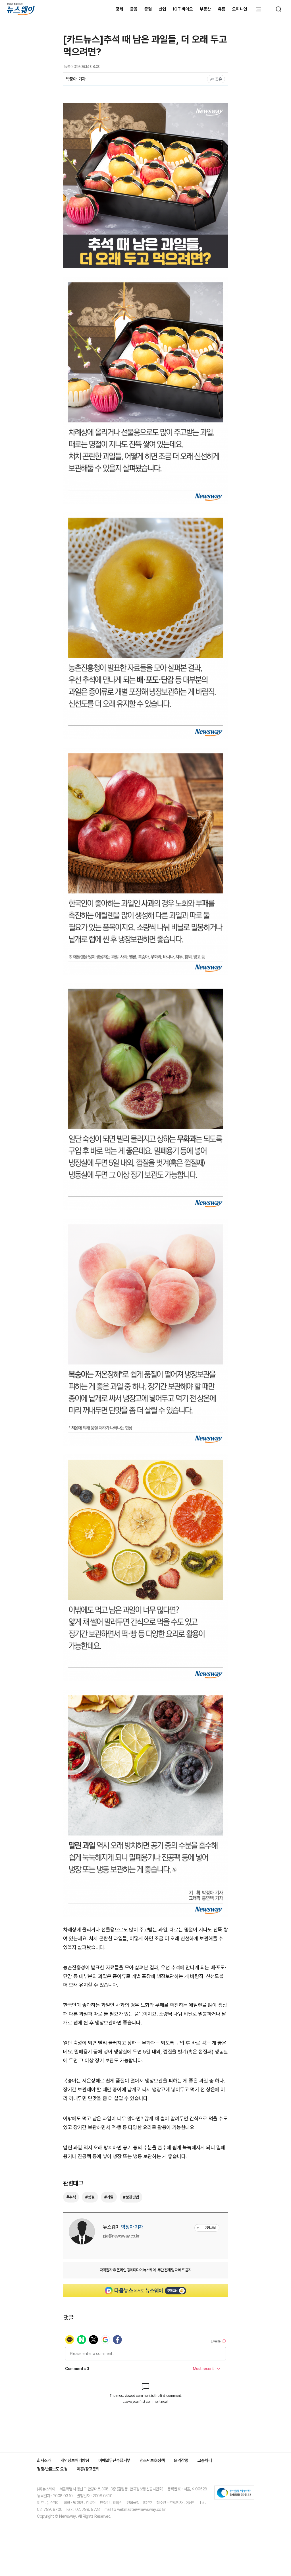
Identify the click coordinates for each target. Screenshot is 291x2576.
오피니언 (240, 9)
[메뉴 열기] (259, 9)
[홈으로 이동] (21, 9)
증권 (148, 9)
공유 (219, 79)
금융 (134, 9)
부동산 (205, 9)
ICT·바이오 (183, 9)
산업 (163, 9)
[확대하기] (145, 107)
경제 (119, 9)
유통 (222, 9)
